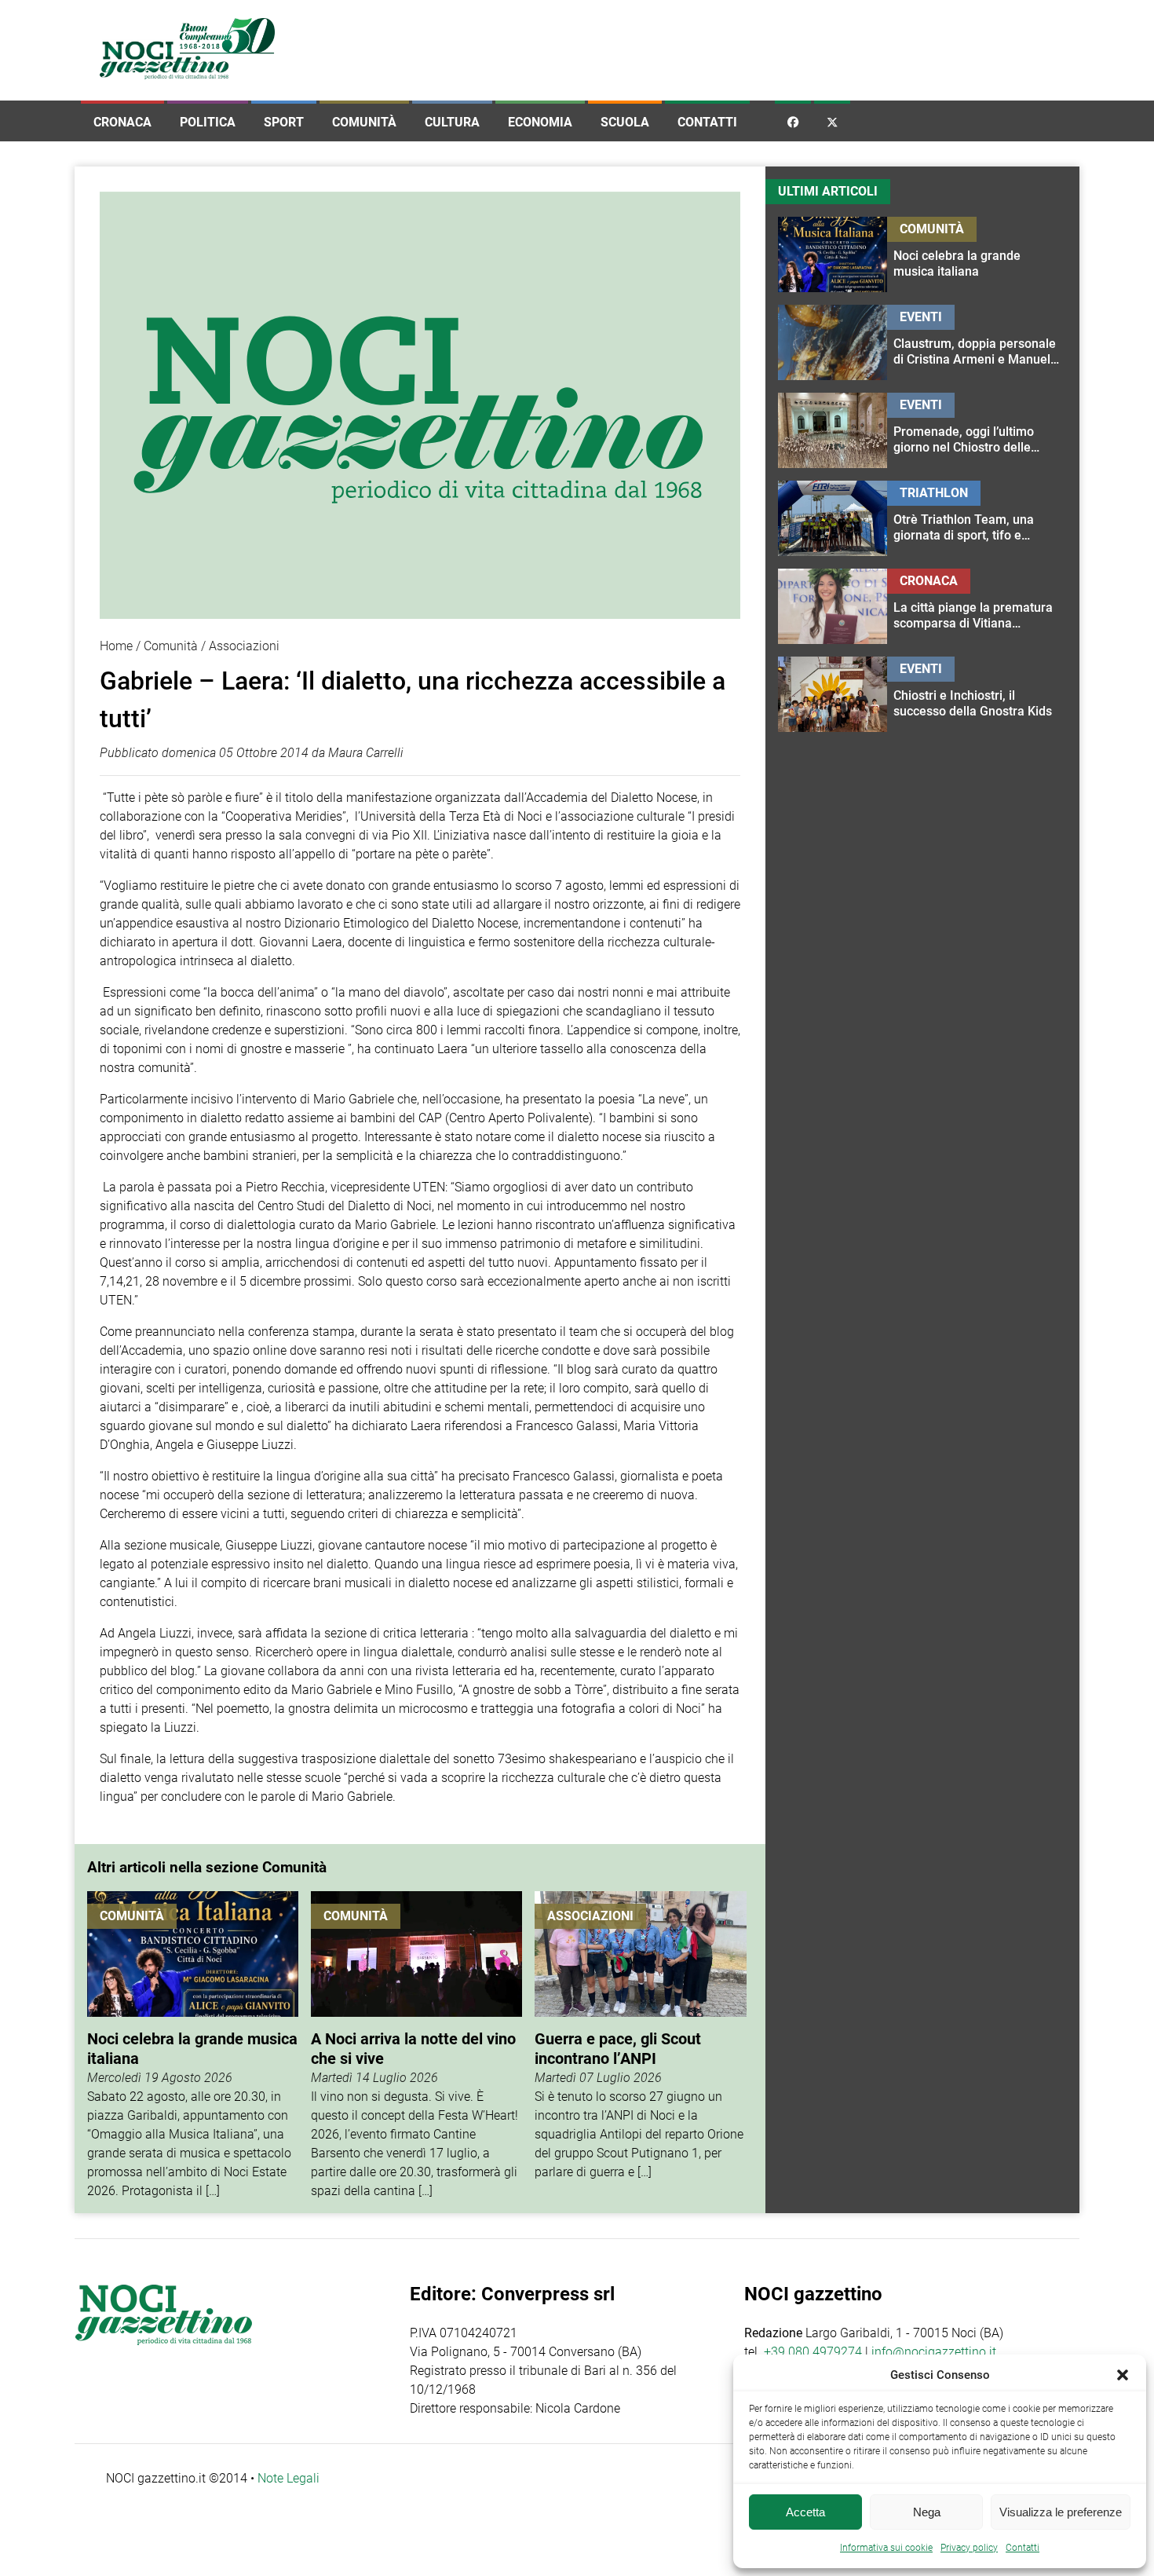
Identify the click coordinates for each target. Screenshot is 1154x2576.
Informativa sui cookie (886, 2548)
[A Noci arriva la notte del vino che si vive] (416, 2046)
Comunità (364, 122)
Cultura (452, 122)
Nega (927, 2512)
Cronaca (122, 122)
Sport (284, 122)
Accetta (805, 2512)
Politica (208, 122)
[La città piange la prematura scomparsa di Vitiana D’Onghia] (977, 606)
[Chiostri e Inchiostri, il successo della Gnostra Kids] (977, 694)
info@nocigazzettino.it (934, 2352)
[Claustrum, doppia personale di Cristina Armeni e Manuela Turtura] (977, 342)
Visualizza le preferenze (1061, 2512)
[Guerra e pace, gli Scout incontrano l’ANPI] (640, 2046)
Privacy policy (969, 2548)
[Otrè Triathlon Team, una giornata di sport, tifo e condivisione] (977, 518)
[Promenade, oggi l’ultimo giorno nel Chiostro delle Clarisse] (977, 430)
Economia (540, 122)
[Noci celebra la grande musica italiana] (193, 2046)
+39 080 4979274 (813, 2352)
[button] (1123, 2375)
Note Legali (288, 2478)
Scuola (625, 122)
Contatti (707, 122)
